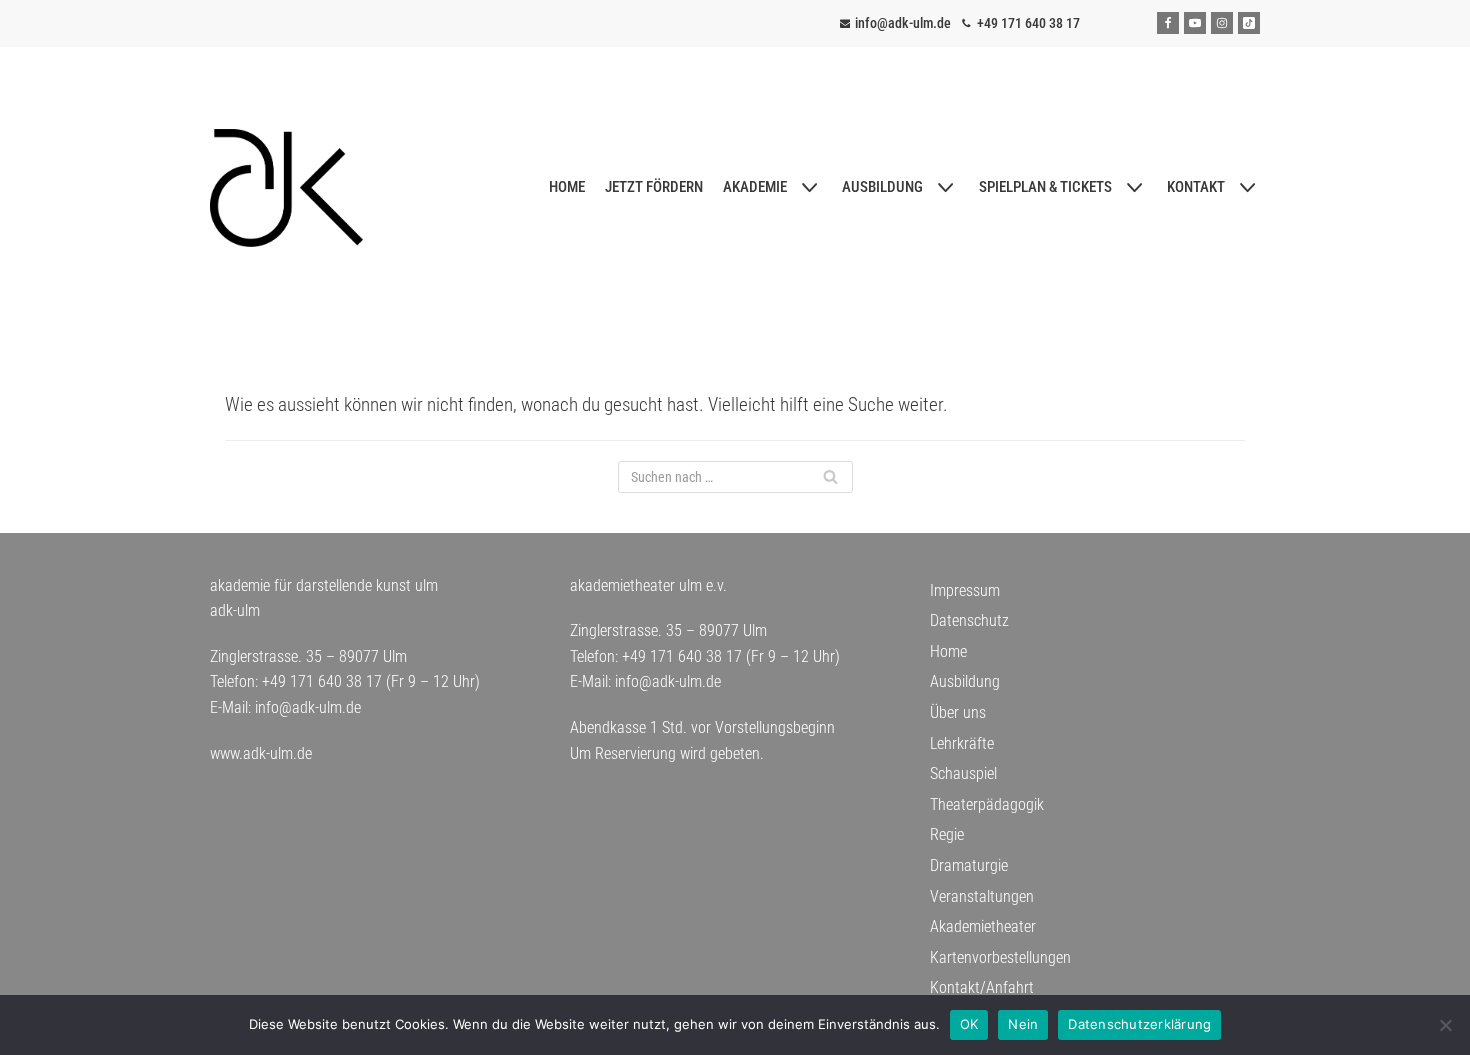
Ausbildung (965, 681)
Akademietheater (983, 926)
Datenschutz (969, 620)
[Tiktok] (1249, 23)
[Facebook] (1168, 23)
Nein (1023, 1024)
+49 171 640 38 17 (1028, 23)
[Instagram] (1222, 23)
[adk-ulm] (286, 188)
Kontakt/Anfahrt (982, 987)
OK (969, 1024)
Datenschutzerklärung (1139, 1024)
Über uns (958, 712)
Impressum (965, 590)
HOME (567, 187)
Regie (947, 834)
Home (948, 651)
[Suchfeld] (830, 477)
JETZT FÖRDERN (654, 187)
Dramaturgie (969, 865)
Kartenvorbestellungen (1000, 957)
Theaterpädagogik (987, 804)
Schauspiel (963, 773)
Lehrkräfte (962, 743)
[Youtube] (1195, 23)
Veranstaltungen (982, 896)
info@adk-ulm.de (903, 23)
